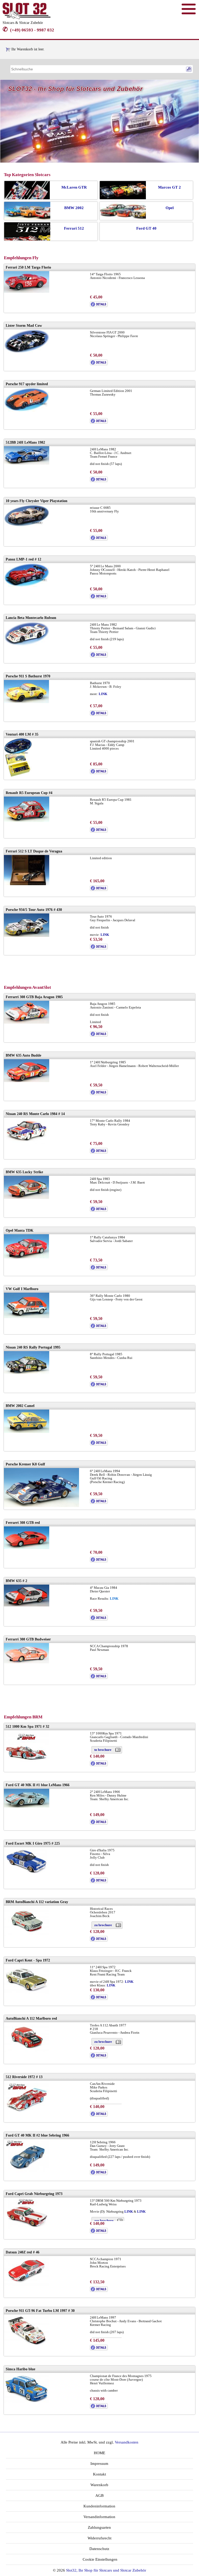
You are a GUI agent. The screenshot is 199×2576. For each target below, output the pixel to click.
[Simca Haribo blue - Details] (99, 2408)
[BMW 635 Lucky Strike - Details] (99, 1210)
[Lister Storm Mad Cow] (27, 352)
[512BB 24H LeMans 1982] (27, 463)
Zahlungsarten (99, 2527)
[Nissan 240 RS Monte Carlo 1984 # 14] (27, 1142)
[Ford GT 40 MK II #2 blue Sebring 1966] (27, 2171)
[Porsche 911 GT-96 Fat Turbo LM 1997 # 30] (27, 2344)
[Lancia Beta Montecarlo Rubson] (27, 645)
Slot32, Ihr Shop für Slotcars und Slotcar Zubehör (106, 2570)
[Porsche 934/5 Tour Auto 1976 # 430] (27, 936)
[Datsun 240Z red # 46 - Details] (99, 2291)
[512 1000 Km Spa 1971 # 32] (27, 1761)
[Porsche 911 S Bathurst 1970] (27, 702)
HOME (99, 2453)
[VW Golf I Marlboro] (27, 1317)
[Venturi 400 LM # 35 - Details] (99, 773)
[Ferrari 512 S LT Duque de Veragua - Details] (99, 890)
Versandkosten (127, 2442)
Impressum (99, 2464)
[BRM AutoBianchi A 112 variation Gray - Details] (99, 1940)
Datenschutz (99, 2549)
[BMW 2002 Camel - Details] (99, 1444)
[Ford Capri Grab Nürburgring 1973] (27, 2228)
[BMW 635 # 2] (27, 1605)
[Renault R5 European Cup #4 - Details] (99, 831)
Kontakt (99, 2474)
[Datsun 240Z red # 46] (27, 2284)
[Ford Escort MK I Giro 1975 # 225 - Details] (99, 1882)
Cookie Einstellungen (99, 2559)
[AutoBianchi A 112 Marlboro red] (27, 2051)
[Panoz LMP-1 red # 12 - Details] (99, 598)
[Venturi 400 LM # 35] (18, 776)
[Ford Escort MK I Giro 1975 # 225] (27, 1873)
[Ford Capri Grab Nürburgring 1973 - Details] (99, 2232)
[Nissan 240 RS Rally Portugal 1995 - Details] (99, 1386)
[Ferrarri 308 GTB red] (27, 1548)
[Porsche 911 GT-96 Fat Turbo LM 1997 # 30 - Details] (99, 2349)
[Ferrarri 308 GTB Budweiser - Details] (99, 1678)
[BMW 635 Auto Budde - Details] (99, 1094)
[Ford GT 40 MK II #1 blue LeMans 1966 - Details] (99, 1823)
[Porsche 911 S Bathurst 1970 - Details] (99, 715)
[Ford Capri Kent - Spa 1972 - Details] (99, 1999)
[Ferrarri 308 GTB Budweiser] (27, 1662)
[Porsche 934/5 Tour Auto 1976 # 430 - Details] (99, 948)
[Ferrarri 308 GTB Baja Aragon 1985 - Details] (99, 1035)
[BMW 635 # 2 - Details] (99, 1619)
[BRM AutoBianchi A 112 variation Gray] (27, 1934)
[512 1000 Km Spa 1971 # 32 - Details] (99, 1765)
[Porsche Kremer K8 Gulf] (41, 1506)
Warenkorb (99, 2485)
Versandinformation (99, 2517)
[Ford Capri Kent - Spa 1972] (27, 1993)
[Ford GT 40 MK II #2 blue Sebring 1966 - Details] (99, 2174)
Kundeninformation (99, 2506)
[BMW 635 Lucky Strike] (27, 1198)
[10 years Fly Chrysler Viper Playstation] (27, 526)
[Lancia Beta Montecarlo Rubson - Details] (99, 656)
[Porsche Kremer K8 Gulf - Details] (99, 1503)
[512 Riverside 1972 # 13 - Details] (99, 2115)
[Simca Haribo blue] (27, 2401)
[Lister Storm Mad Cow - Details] (99, 364)
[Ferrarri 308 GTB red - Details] (99, 1561)
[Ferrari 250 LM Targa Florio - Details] (99, 306)
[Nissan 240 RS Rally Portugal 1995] (27, 1373)
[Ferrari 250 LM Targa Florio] (27, 292)
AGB (99, 2495)
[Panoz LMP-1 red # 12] (27, 586)
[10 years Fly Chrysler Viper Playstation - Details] (99, 539)
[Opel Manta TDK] (27, 1257)
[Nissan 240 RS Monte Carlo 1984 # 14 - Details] (99, 1152)
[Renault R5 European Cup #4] (27, 821)
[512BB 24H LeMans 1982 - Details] (99, 481)
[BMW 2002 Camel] (27, 1432)
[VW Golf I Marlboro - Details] (99, 1327)
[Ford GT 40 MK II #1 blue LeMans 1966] (27, 1806)
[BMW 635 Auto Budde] (27, 1081)
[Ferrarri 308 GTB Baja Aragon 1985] (27, 1022)
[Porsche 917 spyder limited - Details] (99, 422)
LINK (103, 694)
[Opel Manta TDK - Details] (99, 1269)
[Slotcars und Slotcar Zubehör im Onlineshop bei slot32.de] (27, 18)
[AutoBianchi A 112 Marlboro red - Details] (99, 2057)
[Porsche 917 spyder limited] (27, 411)
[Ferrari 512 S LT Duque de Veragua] (27, 884)
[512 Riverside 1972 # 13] (27, 2111)
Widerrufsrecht (99, 2538)
